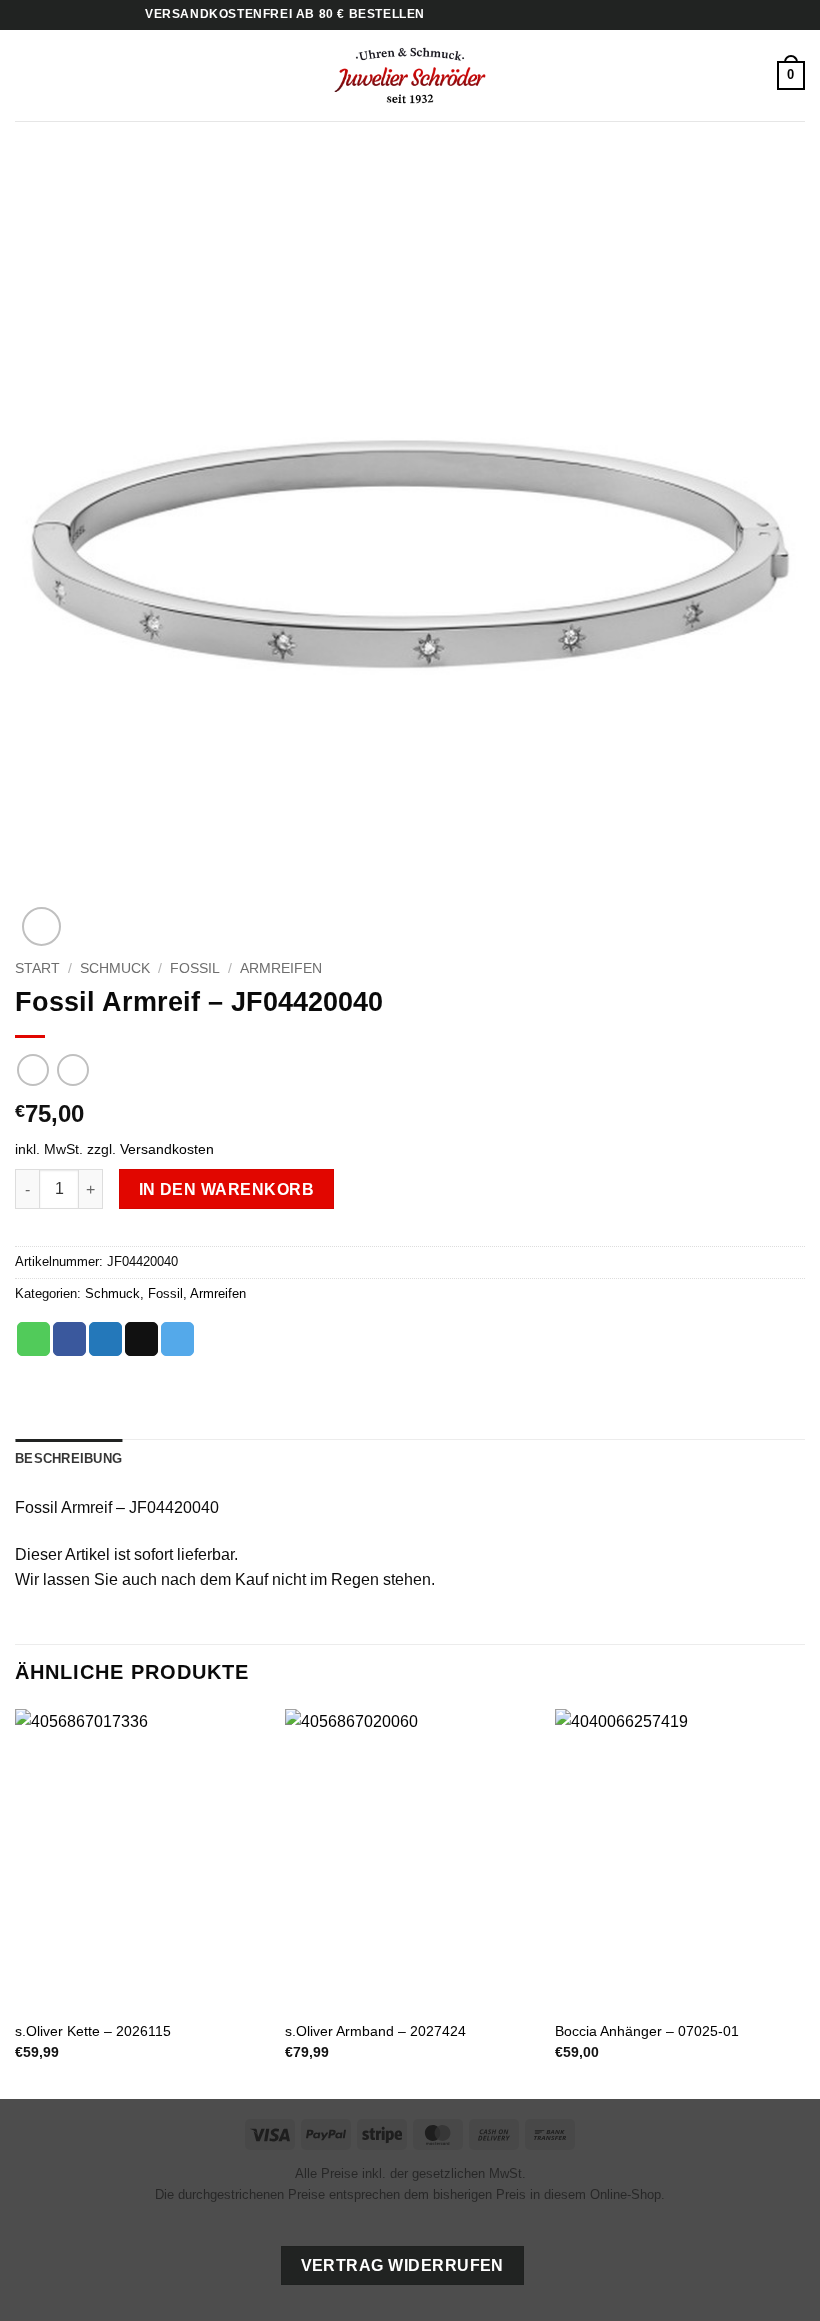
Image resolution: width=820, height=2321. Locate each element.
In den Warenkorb (226, 1189)
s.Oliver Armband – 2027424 (375, 2031)
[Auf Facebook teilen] (69, 1339)
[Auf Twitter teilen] (105, 1339)
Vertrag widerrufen (402, 2265)
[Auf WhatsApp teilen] (33, 1339)
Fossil (195, 968)
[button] (27, 75)
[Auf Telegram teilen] (177, 1339)
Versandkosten (167, 1149)
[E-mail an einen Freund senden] (141, 1339)
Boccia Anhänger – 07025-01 (647, 2031)
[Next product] (32, 1069)
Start (37, 968)
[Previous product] (72, 1069)
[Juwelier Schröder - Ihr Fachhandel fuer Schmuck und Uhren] (410, 75)
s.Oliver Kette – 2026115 (93, 2031)
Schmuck (115, 968)
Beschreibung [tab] (68, 1458)
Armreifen (281, 968)
